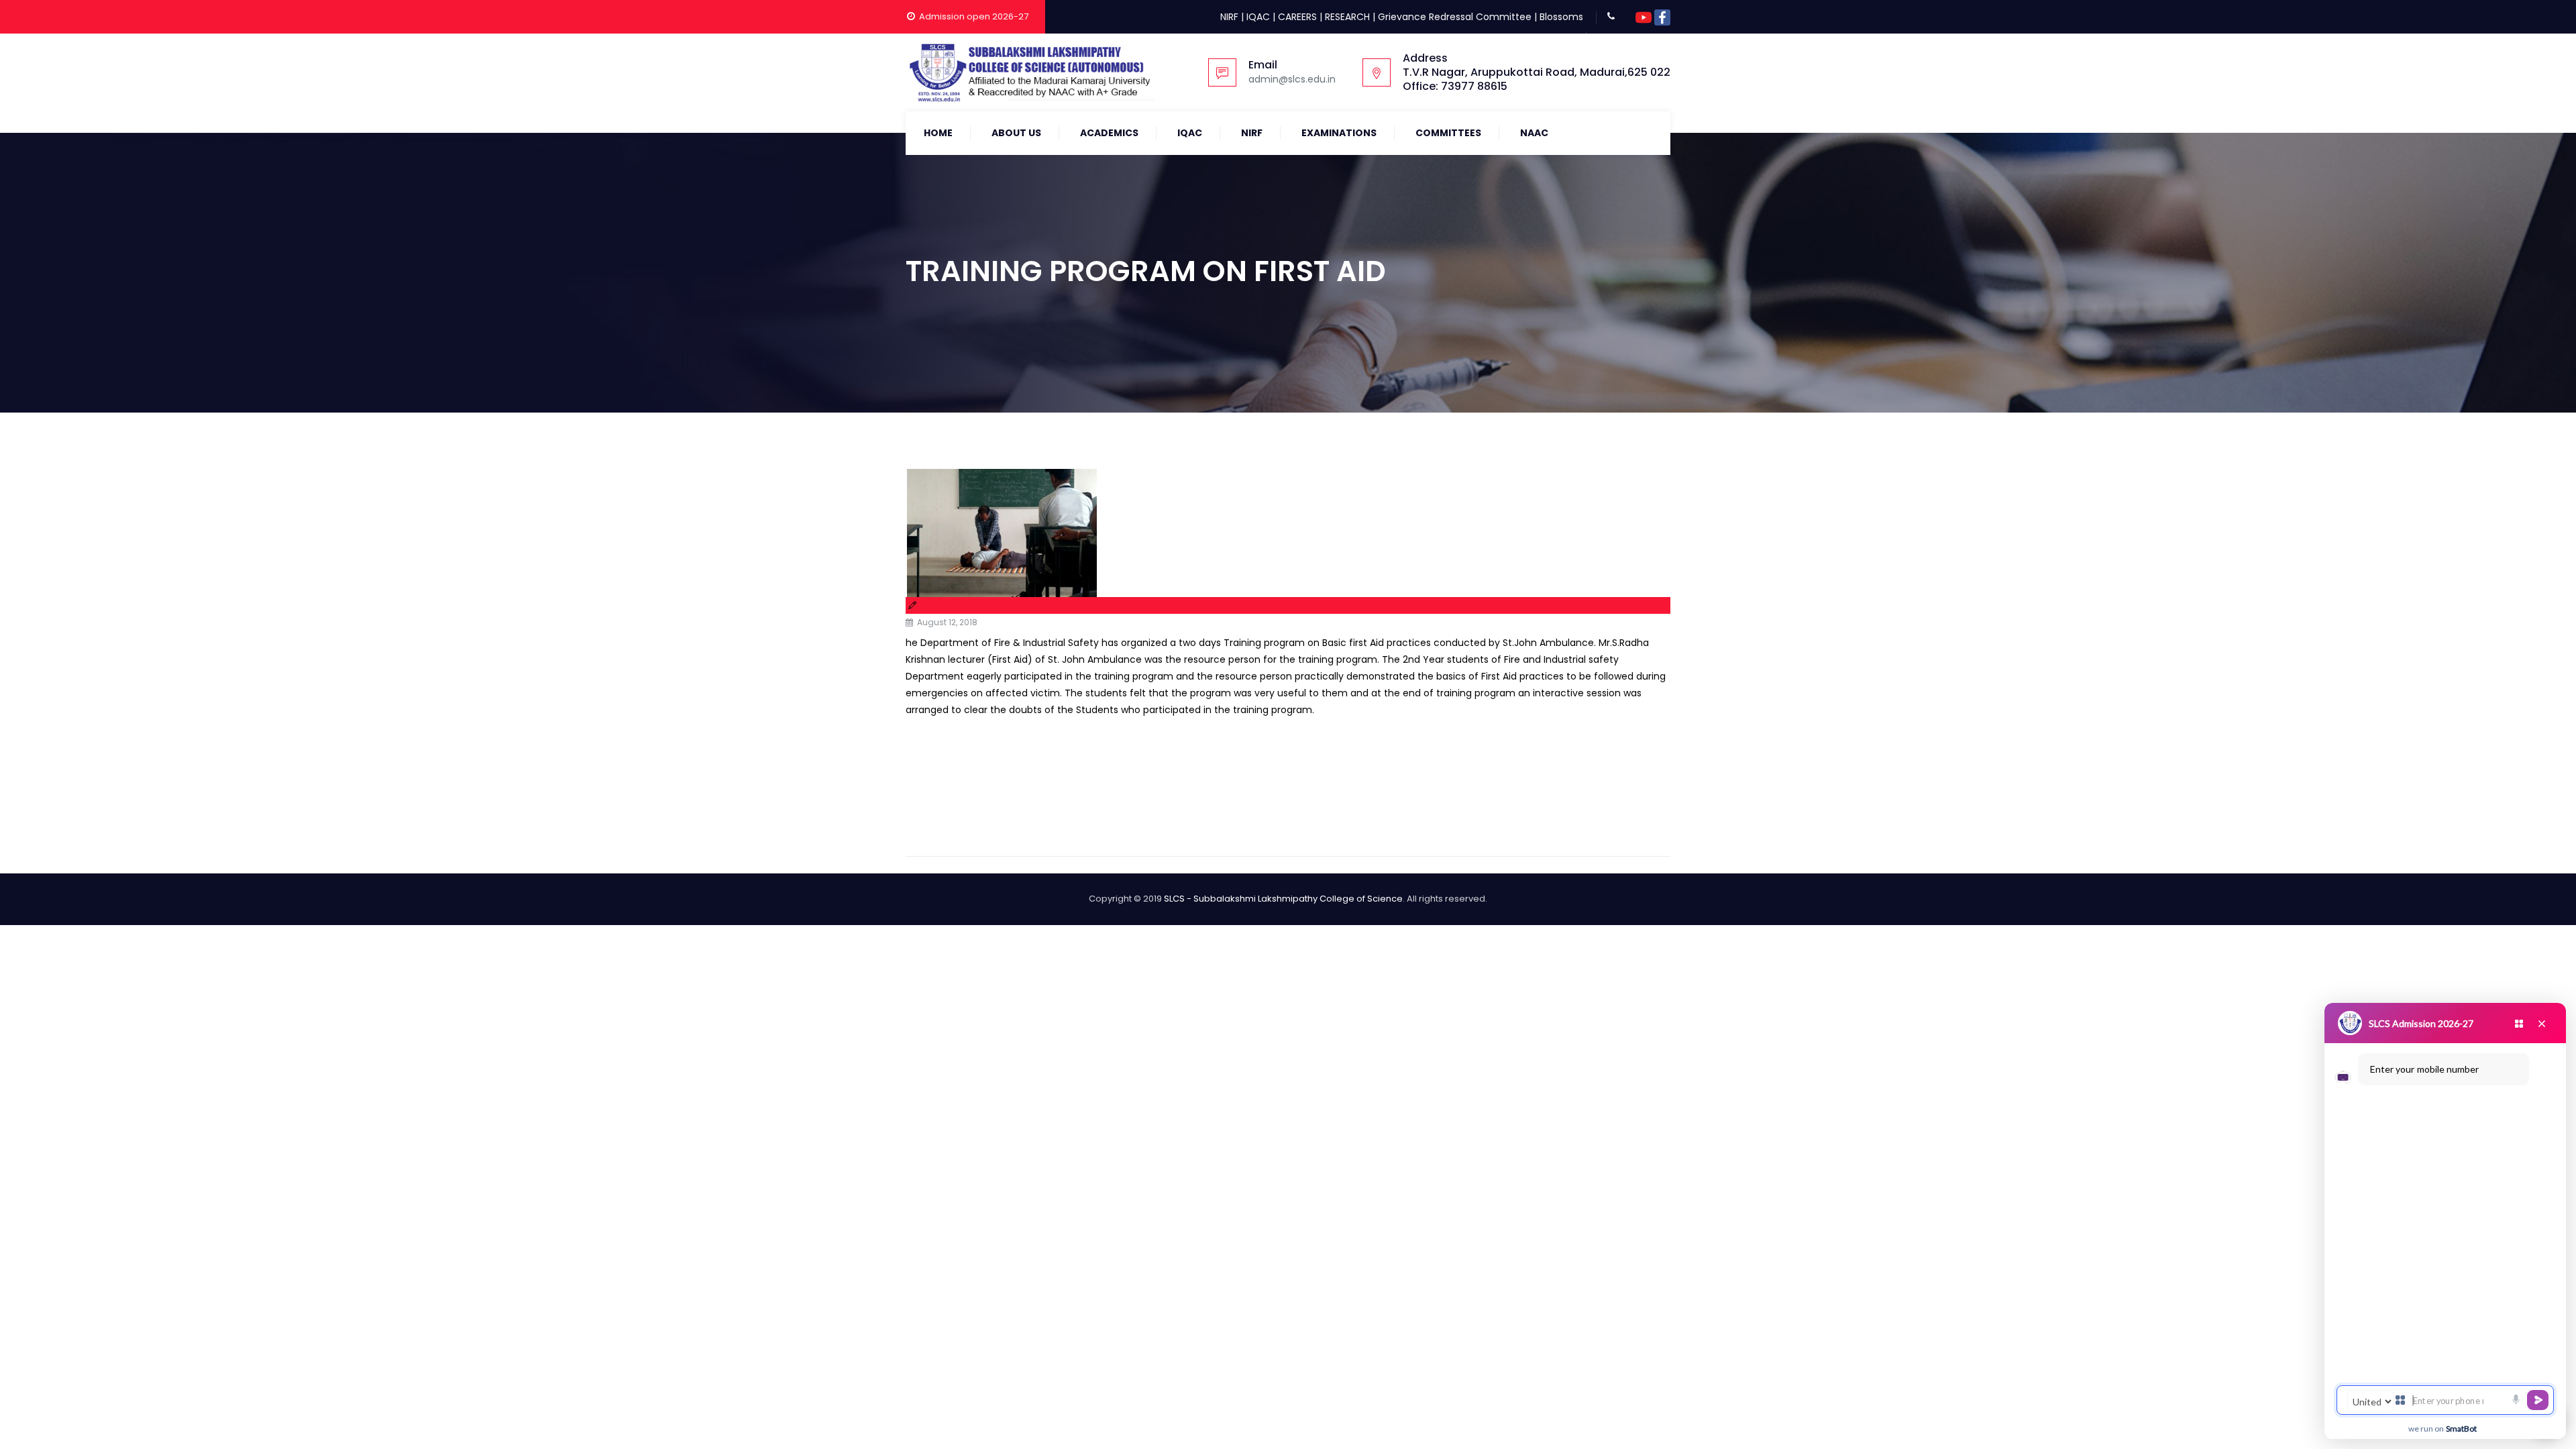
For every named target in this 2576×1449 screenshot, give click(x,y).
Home (938, 133)
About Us (1016, 133)
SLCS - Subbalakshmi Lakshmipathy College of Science (1283, 899)
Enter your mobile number (2424, 1069)
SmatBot (2461, 1429)
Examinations (1339, 133)
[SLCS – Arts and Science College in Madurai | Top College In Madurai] (1030, 72)
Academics (1109, 133)
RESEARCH (1347, 17)
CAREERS (1297, 17)
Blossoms (1561, 17)
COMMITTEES (1448, 133)
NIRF (1229, 17)
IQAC (1258, 17)
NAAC (1534, 133)
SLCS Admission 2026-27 (2421, 1023)
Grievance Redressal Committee (1455, 17)
